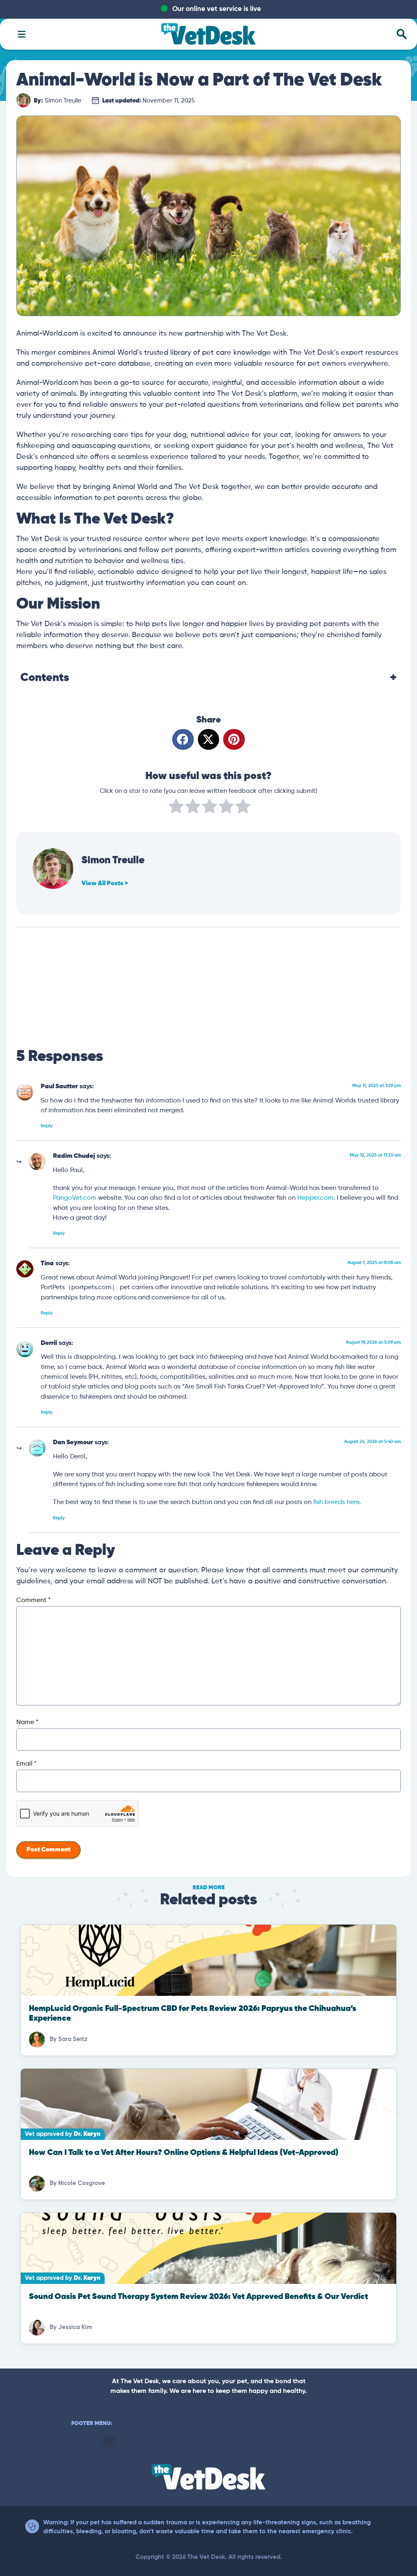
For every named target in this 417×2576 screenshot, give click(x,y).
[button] (183, 739)
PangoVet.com (75, 1198)
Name (27, 1722)
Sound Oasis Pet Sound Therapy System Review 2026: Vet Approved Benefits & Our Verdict (199, 2297)
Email (26, 1764)
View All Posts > (105, 884)
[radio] (176, 808)
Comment (33, 1600)
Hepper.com (315, 1198)
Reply (47, 1126)
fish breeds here (336, 1502)
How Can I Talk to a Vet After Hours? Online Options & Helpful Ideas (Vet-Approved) (184, 2153)
